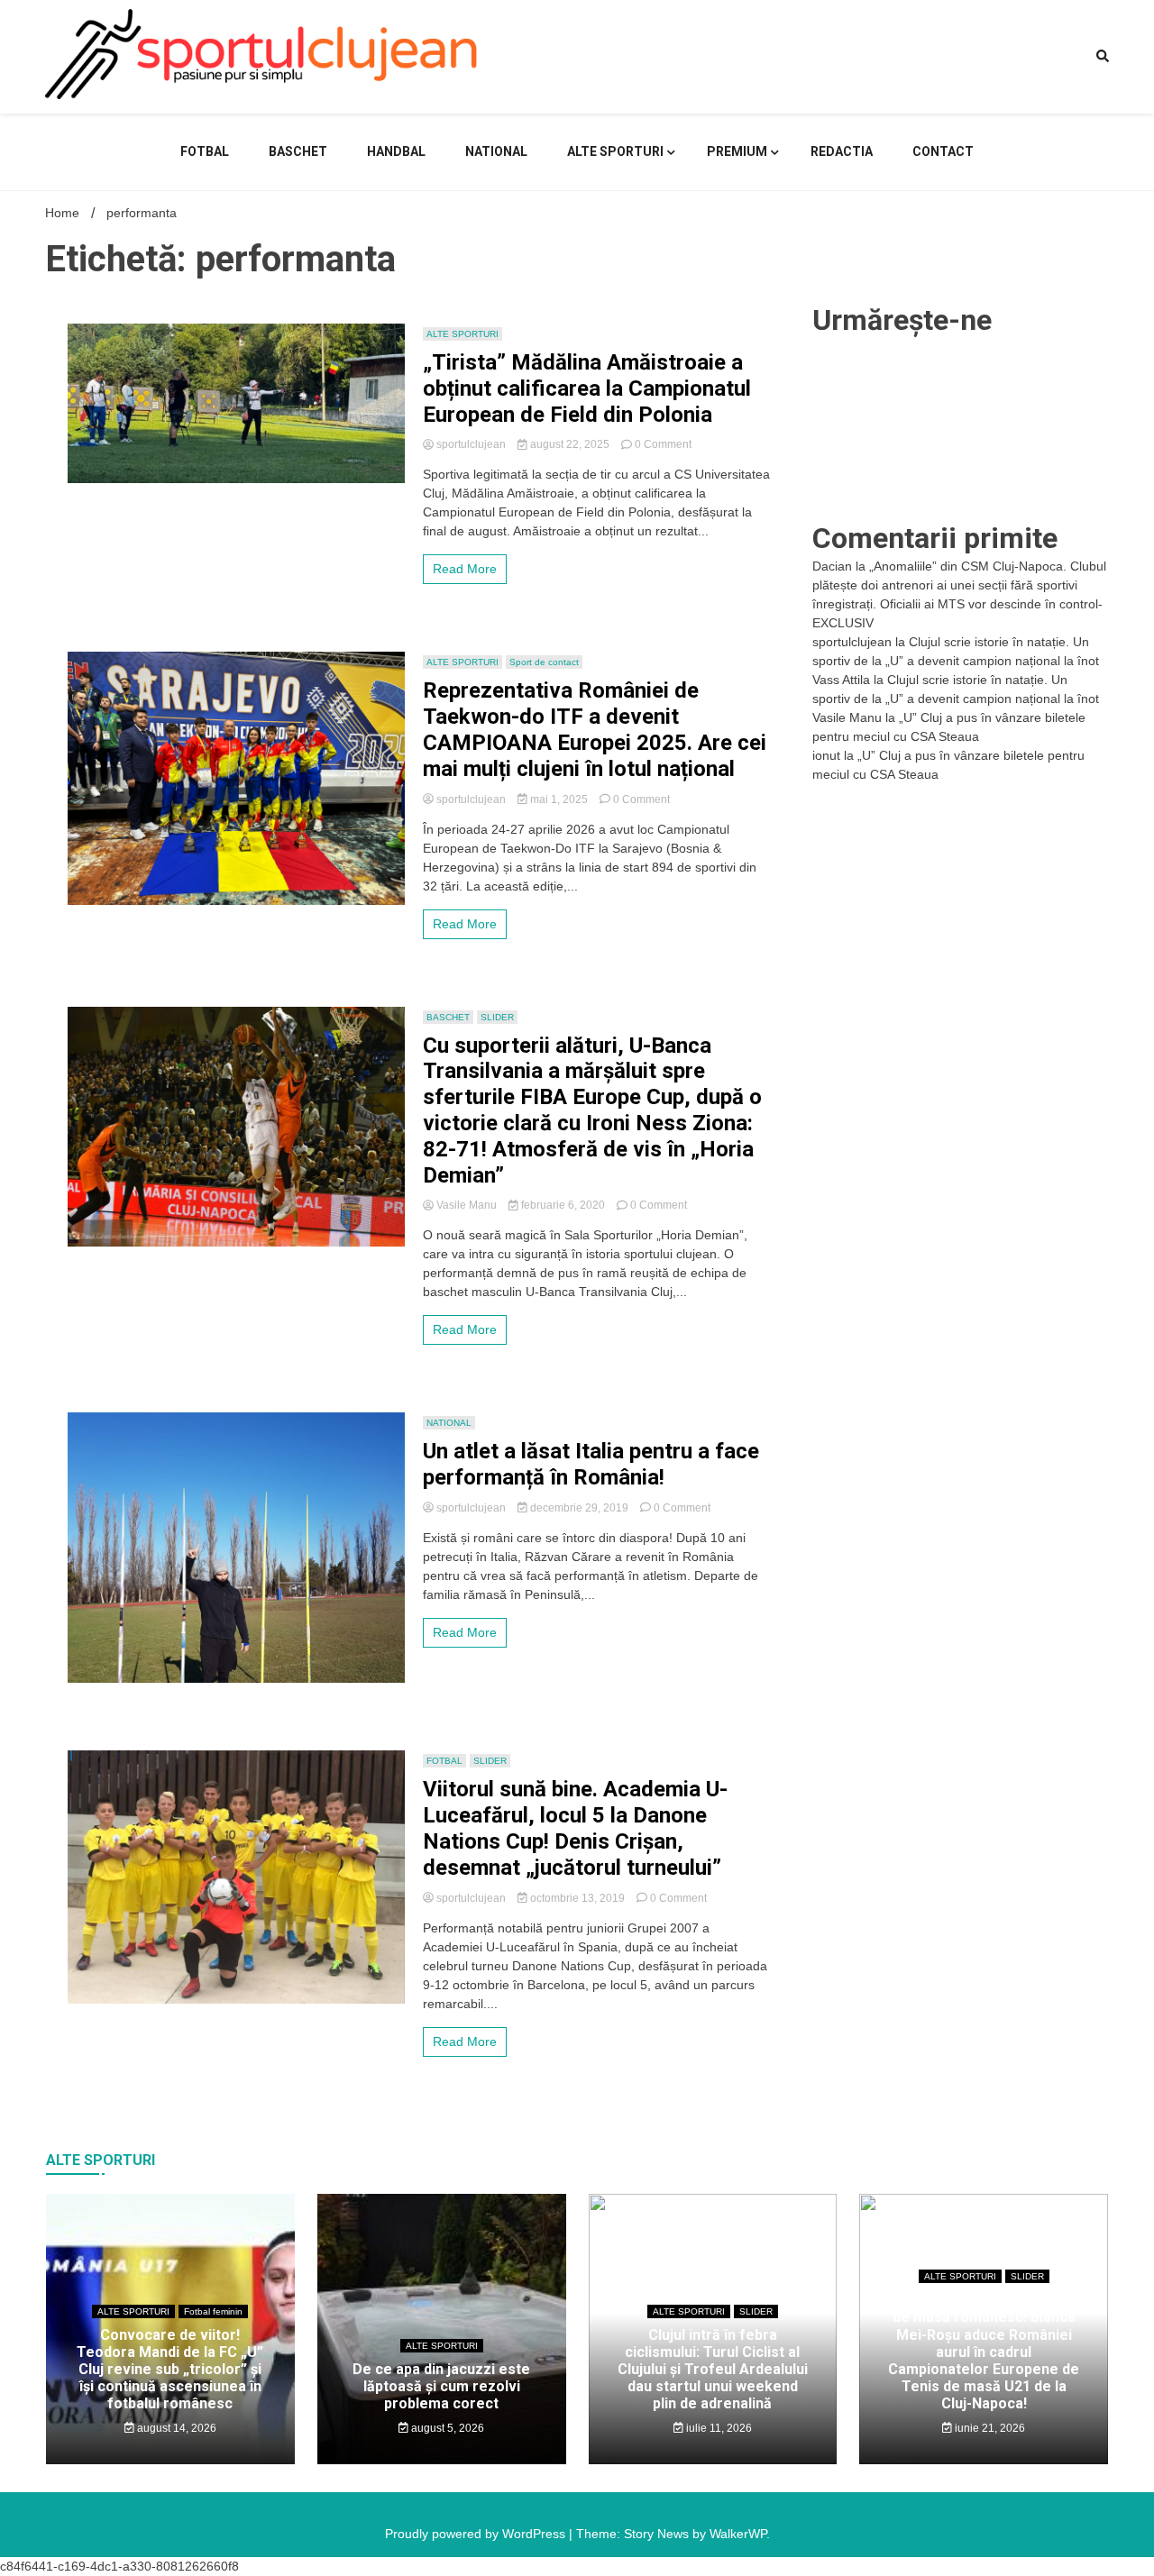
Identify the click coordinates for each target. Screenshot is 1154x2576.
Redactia (842, 151)
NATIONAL (496, 151)
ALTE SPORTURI (615, 151)
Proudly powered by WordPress (477, 2534)
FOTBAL (205, 151)
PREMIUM (737, 151)
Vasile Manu (467, 1205)
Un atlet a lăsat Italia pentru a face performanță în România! (591, 1464)
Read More (465, 569)
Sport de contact (544, 662)
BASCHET (298, 151)
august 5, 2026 (446, 2428)
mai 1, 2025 (559, 799)
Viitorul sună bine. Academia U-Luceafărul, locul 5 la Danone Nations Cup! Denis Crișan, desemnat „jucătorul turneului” (575, 1828)
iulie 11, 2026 (718, 2428)
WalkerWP (738, 2534)
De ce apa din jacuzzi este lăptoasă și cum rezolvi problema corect (441, 2386)
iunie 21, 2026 (989, 2428)
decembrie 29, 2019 (579, 1508)
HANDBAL (396, 151)
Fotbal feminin (213, 2311)
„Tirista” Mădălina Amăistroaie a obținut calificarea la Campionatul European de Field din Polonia (587, 388)
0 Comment (663, 444)
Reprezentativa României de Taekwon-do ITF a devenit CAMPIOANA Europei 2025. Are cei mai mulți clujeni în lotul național (595, 729)
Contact (943, 151)
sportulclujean (471, 444)
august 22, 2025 (570, 444)
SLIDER (497, 1017)
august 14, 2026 (175, 2428)
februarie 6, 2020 (563, 1205)
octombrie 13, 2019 (577, 1898)
